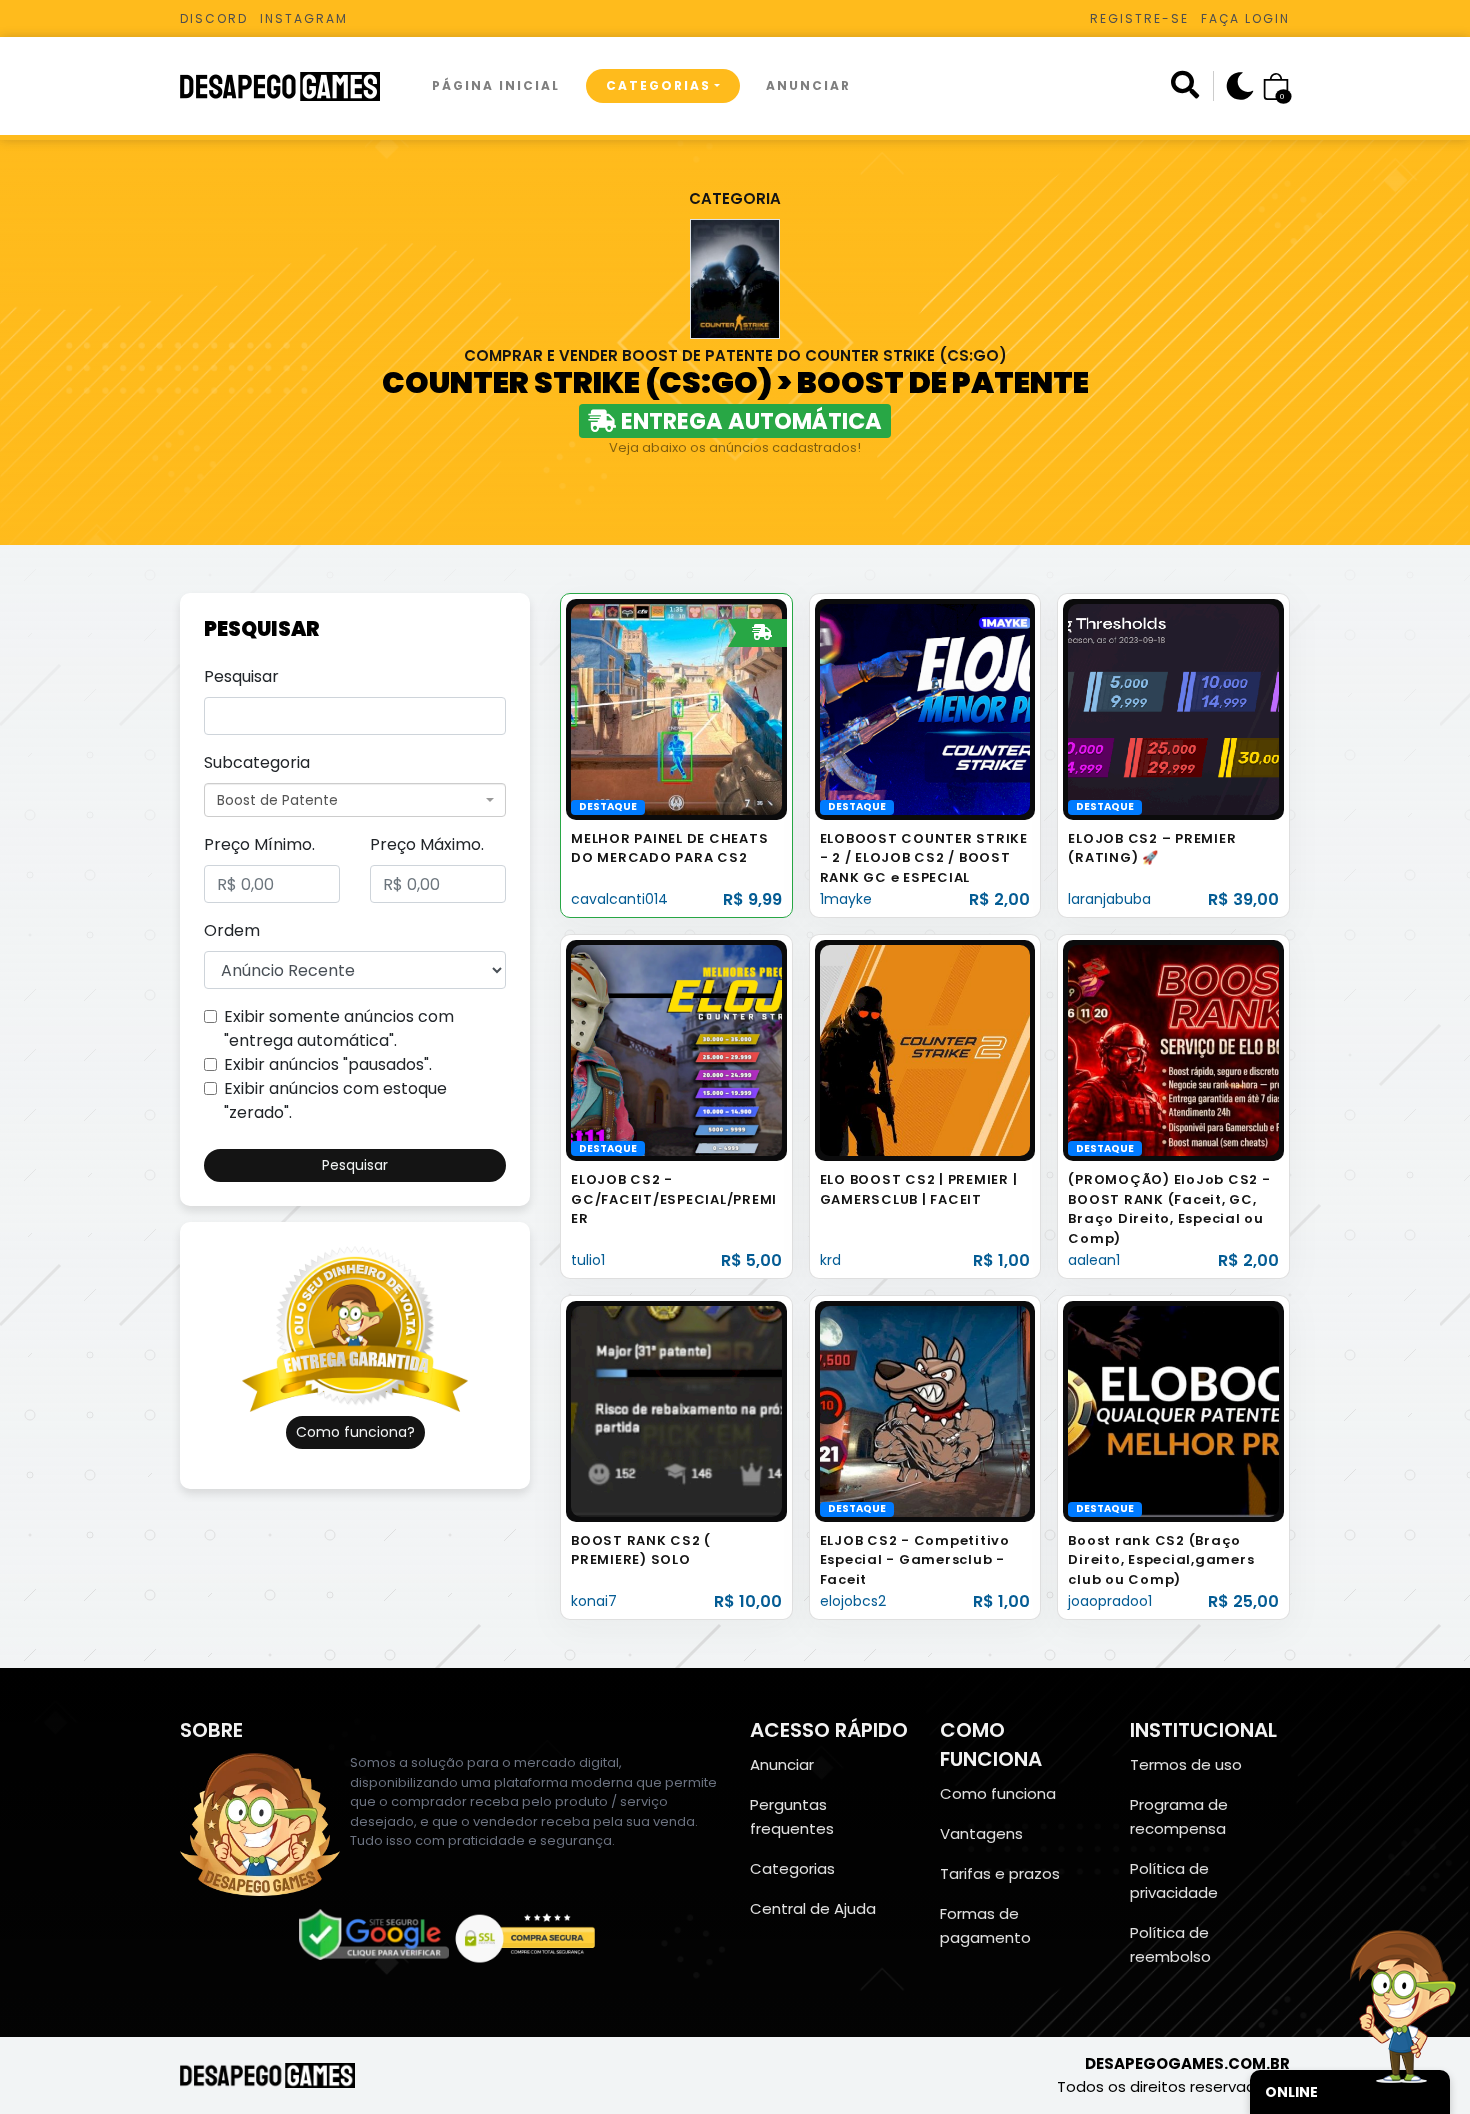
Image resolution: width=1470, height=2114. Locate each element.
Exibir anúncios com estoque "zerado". (335, 1100)
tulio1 (588, 1260)
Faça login (1245, 18)
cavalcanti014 (619, 899)
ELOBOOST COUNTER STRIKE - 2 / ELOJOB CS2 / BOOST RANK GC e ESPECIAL (924, 858)
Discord (214, 18)
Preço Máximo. (427, 844)
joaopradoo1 (1110, 1601)
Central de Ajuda (813, 1908)
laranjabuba (1109, 899)
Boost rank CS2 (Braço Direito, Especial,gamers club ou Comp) (1161, 1560)
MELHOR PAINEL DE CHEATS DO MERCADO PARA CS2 (669, 848)
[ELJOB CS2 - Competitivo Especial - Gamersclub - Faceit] (925, 1410)
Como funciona (998, 1793)
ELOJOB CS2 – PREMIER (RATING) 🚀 (1152, 848)
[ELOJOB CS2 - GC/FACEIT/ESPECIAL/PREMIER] (676, 1049)
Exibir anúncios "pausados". (328, 1064)
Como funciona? (355, 1432)
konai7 (594, 1601)
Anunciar (808, 85)
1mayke (846, 899)
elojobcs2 (853, 1601)
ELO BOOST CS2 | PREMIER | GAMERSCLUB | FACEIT (919, 1189)
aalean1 (1094, 1260)
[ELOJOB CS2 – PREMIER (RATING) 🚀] (1173, 708)
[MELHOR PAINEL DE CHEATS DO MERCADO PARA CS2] (676, 708)
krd (830, 1260)
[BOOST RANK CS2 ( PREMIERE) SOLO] (676, 1410)
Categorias (658, 85)
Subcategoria (257, 762)
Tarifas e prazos (1000, 1873)
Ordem (232, 930)
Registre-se (1139, 18)
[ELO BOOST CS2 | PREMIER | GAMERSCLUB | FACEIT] (925, 1049)
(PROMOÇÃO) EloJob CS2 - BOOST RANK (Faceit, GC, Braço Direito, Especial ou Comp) (1169, 1209)
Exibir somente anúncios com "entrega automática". (339, 1028)
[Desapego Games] (293, 86)
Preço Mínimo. (259, 844)
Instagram (304, 18)
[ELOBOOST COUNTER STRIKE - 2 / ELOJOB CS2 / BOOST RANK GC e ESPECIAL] (925, 708)
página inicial (496, 85)
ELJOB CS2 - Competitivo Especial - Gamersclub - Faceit (915, 1560)
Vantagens (981, 1833)
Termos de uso (1186, 1764)
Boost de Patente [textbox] (277, 800)
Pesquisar (241, 676)
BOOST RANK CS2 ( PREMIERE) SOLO (641, 1550)
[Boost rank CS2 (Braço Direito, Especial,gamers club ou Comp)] (1173, 1410)
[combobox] (355, 800)
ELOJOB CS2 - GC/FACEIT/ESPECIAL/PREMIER (674, 1199)
